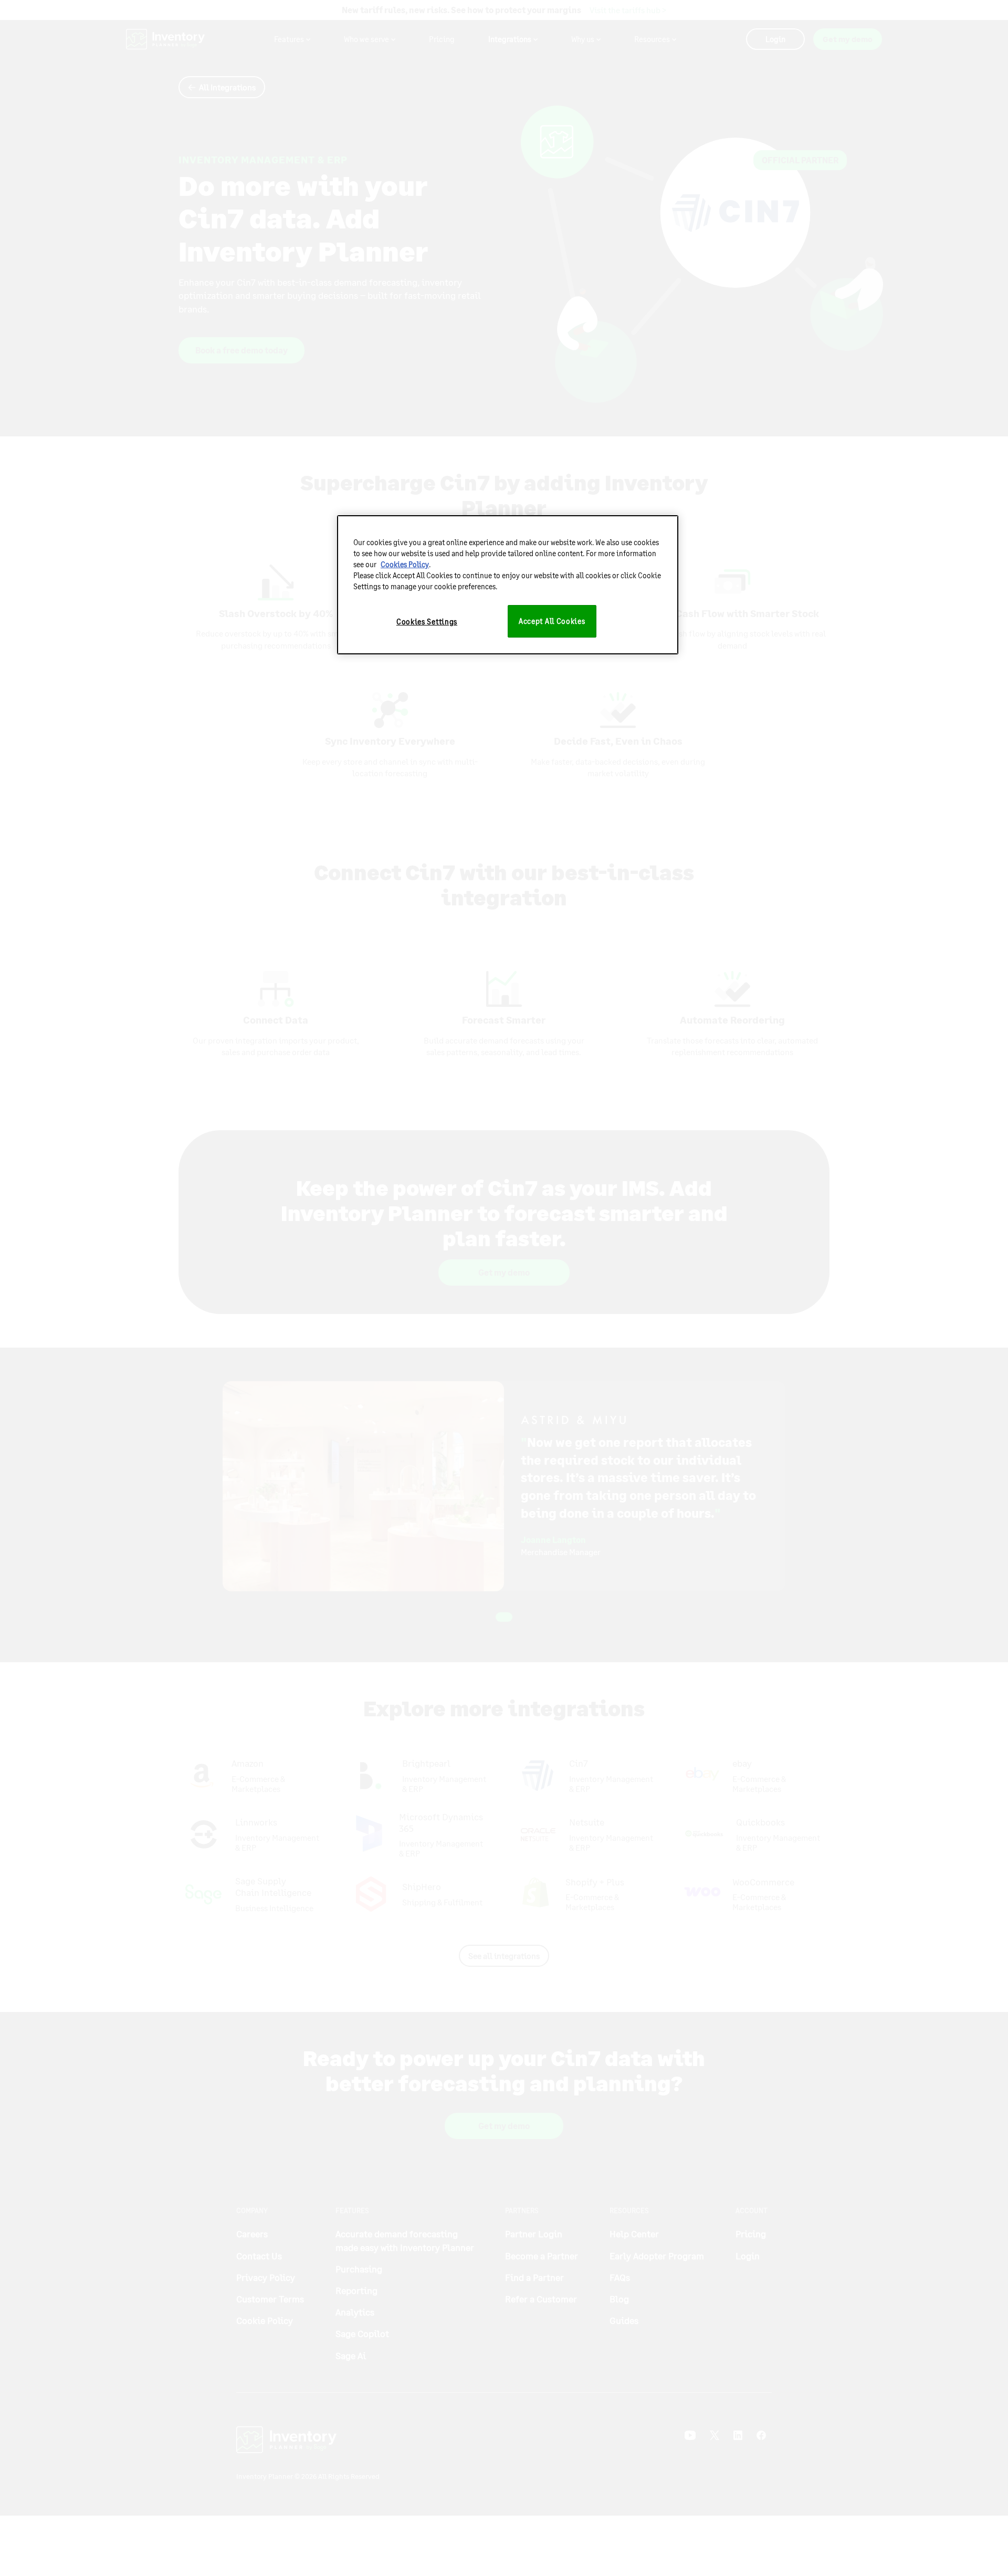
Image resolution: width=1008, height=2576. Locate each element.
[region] (508, 585)
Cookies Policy (405, 564)
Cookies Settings (427, 622)
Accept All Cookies (552, 621)
